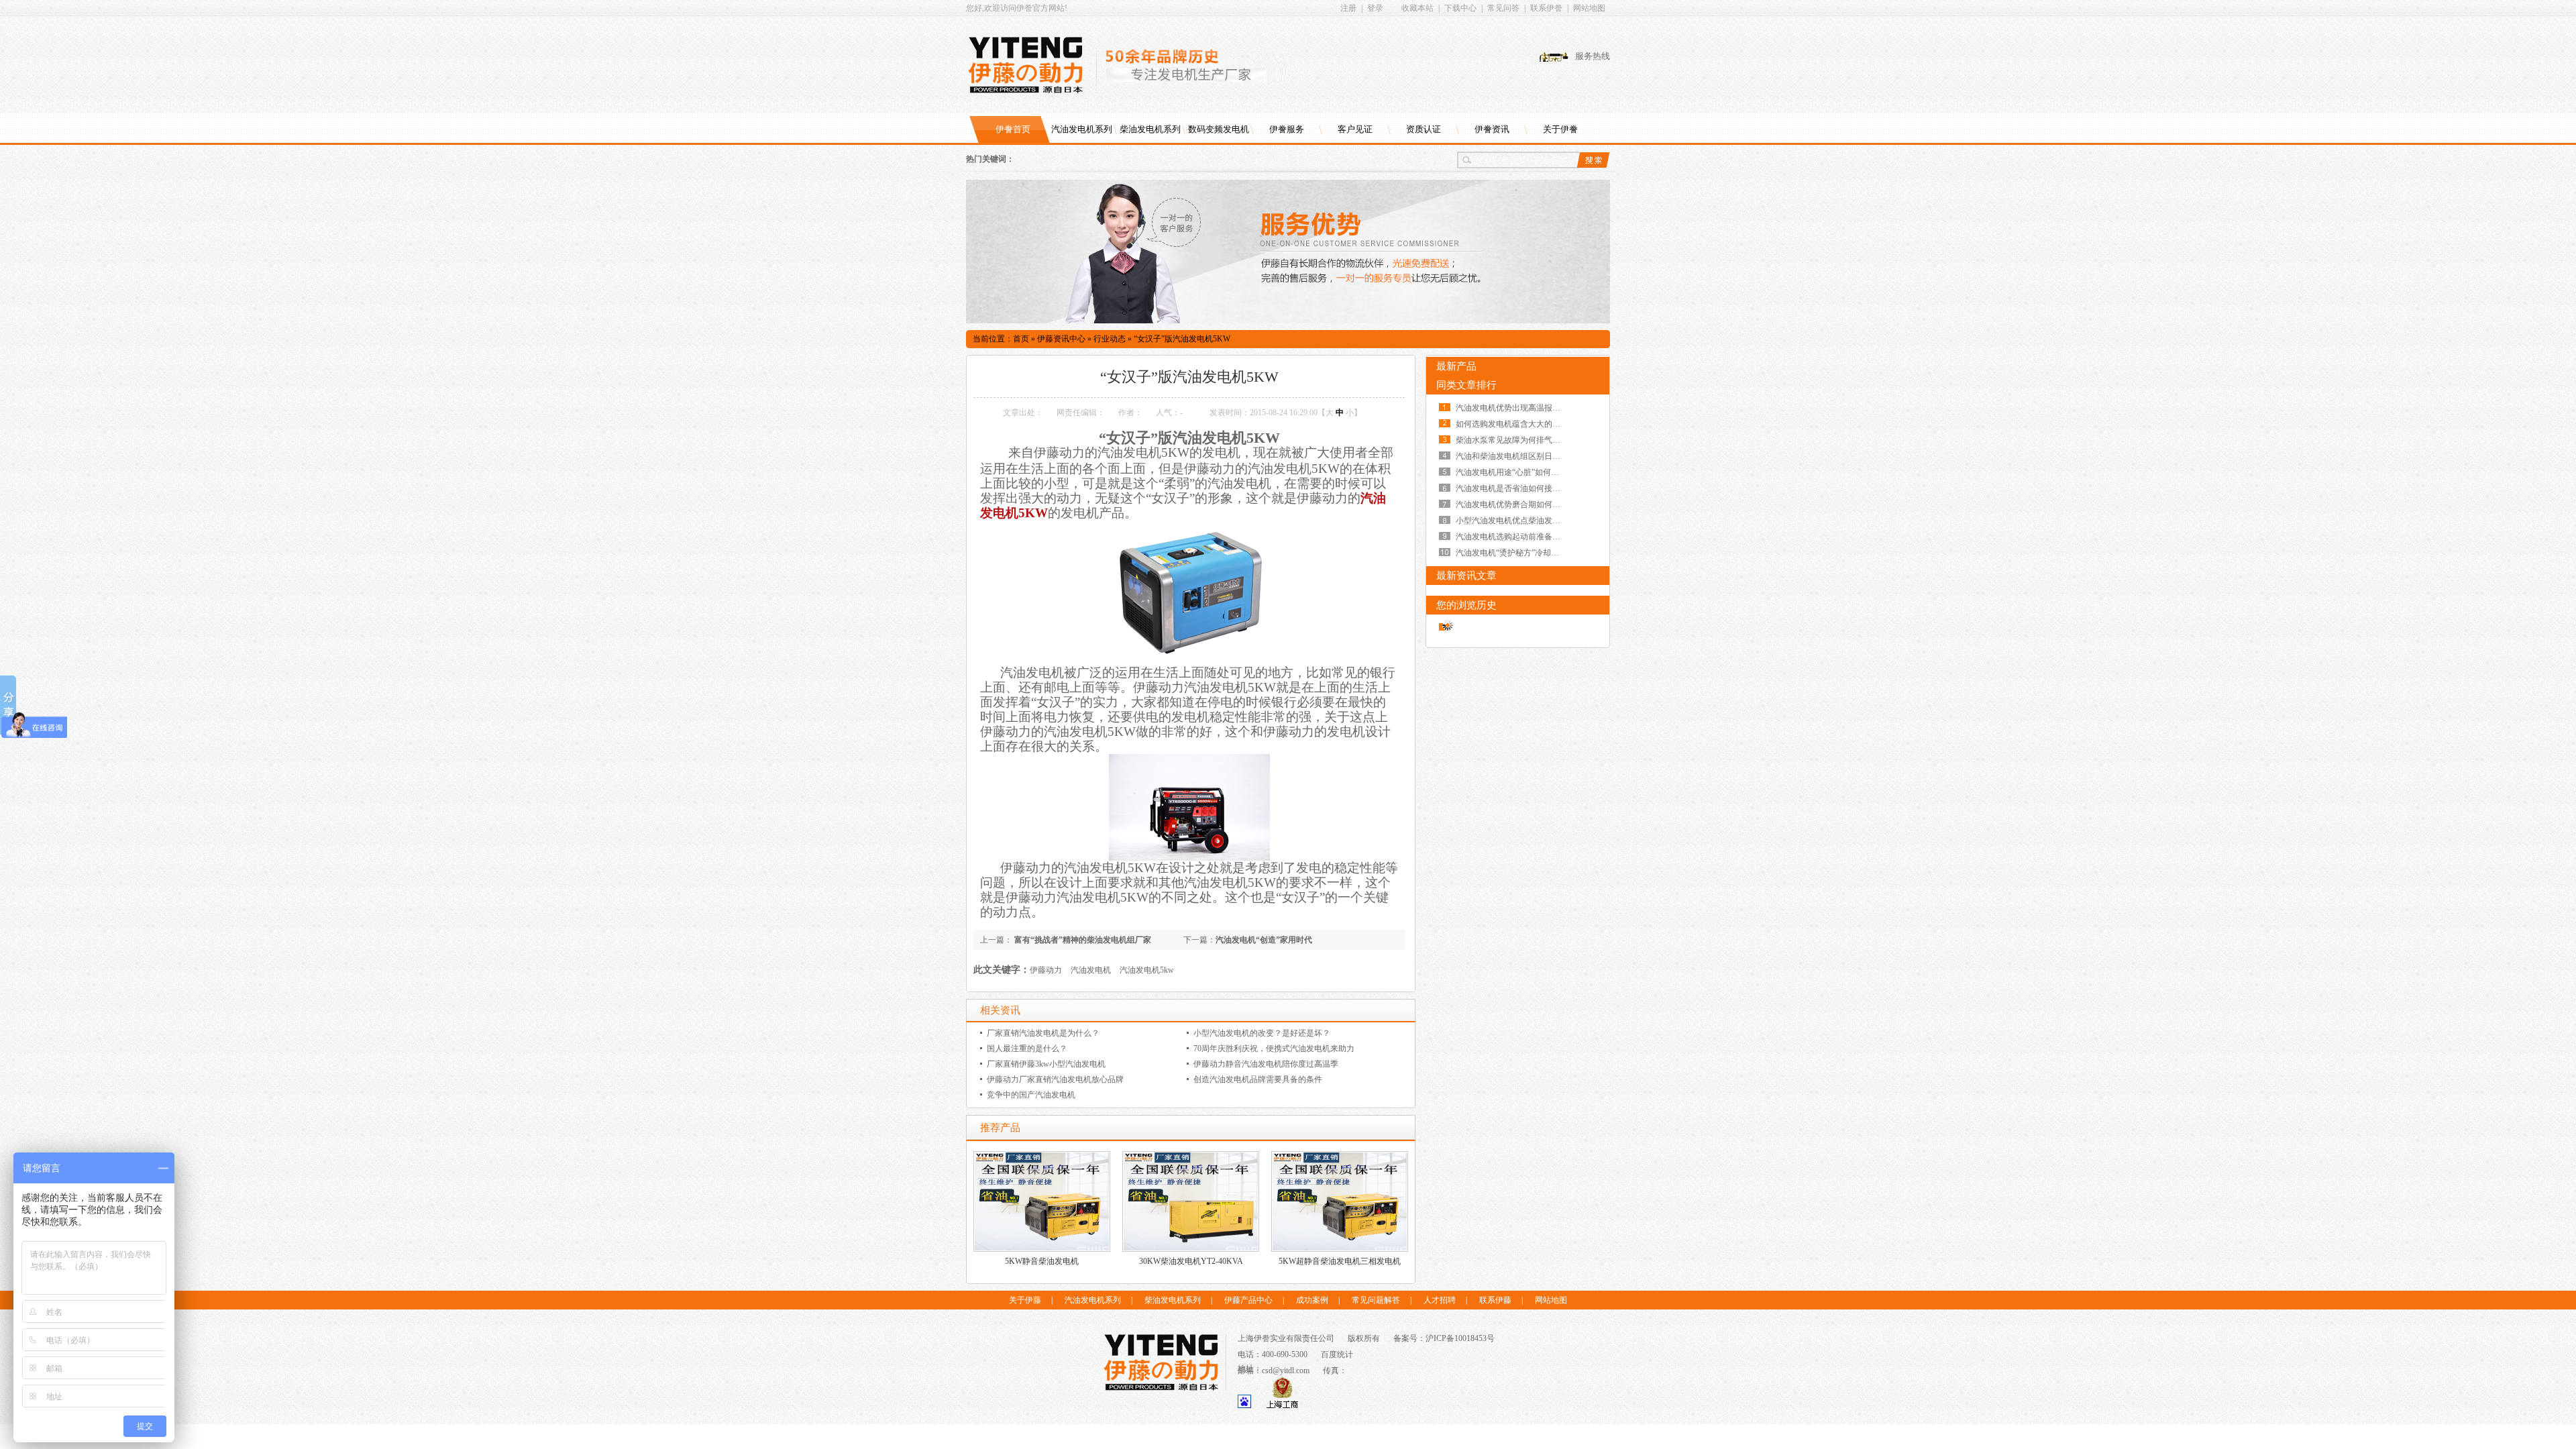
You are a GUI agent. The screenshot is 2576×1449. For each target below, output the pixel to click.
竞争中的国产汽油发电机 (1031, 1095)
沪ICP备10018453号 (1460, 1338)
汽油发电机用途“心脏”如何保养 (1511, 472)
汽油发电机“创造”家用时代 (1264, 940)
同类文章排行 (1466, 385)
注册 (1348, 8)
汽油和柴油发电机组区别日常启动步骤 (1524, 456)
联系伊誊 (1546, 8)
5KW (1033, 513)
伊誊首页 (1013, 129)
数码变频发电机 (1219, 129)
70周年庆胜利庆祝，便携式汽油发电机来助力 (1274, 1049)
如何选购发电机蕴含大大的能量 (1512, 424)
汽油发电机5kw (1147, 970)
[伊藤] (1032, 65)
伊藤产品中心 (1248, 1300)
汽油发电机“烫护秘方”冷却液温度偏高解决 (1532, 553)
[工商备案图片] (1282, 1405)
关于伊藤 (1025, 1300)
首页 (1021, 339)
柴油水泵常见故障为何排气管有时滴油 (1524, 440)
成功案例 (1312, 1300)
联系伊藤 (1495, 1300)
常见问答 (1503, 8)
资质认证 (1424, 129)
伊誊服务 (1287, 129)
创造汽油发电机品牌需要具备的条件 (1258, 1079)
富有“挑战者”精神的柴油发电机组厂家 (1082, 940)
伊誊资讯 (1492, 129)
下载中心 (1460, 8)
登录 (1375, 8)
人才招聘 (1440, 1300)
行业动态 (1110, 339)
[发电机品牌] (1288, 321)
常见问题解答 (1376, 1300)
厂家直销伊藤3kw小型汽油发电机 (1046, 1064)
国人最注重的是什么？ (1027, 1049)
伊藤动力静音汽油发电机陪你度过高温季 (1266, 1064)
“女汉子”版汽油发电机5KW (1182, 339)
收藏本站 (1417, 8)
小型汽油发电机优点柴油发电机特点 (1520, 521)
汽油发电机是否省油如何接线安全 (1516, 488)
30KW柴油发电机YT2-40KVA (1191, 1261)
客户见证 (1355, 129)
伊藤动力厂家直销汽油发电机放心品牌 (1055, 1079)
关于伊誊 (1560, 129)
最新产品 (1456, 366)
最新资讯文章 (1466, 576)
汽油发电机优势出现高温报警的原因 (1520, 408)
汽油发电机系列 (1082, 129)
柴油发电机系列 (1150, 129)
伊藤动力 (1046, 970)
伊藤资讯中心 (1061, 339)
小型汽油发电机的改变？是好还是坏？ (1262, 1033)
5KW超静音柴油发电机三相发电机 (1340, 1261)
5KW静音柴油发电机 (1042, 1261)
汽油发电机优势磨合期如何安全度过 (1520, 504)
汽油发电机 (1091, 970)
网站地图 (1589, 8)
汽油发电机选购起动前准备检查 (1512, 537)
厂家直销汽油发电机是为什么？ (1043, 1033)
